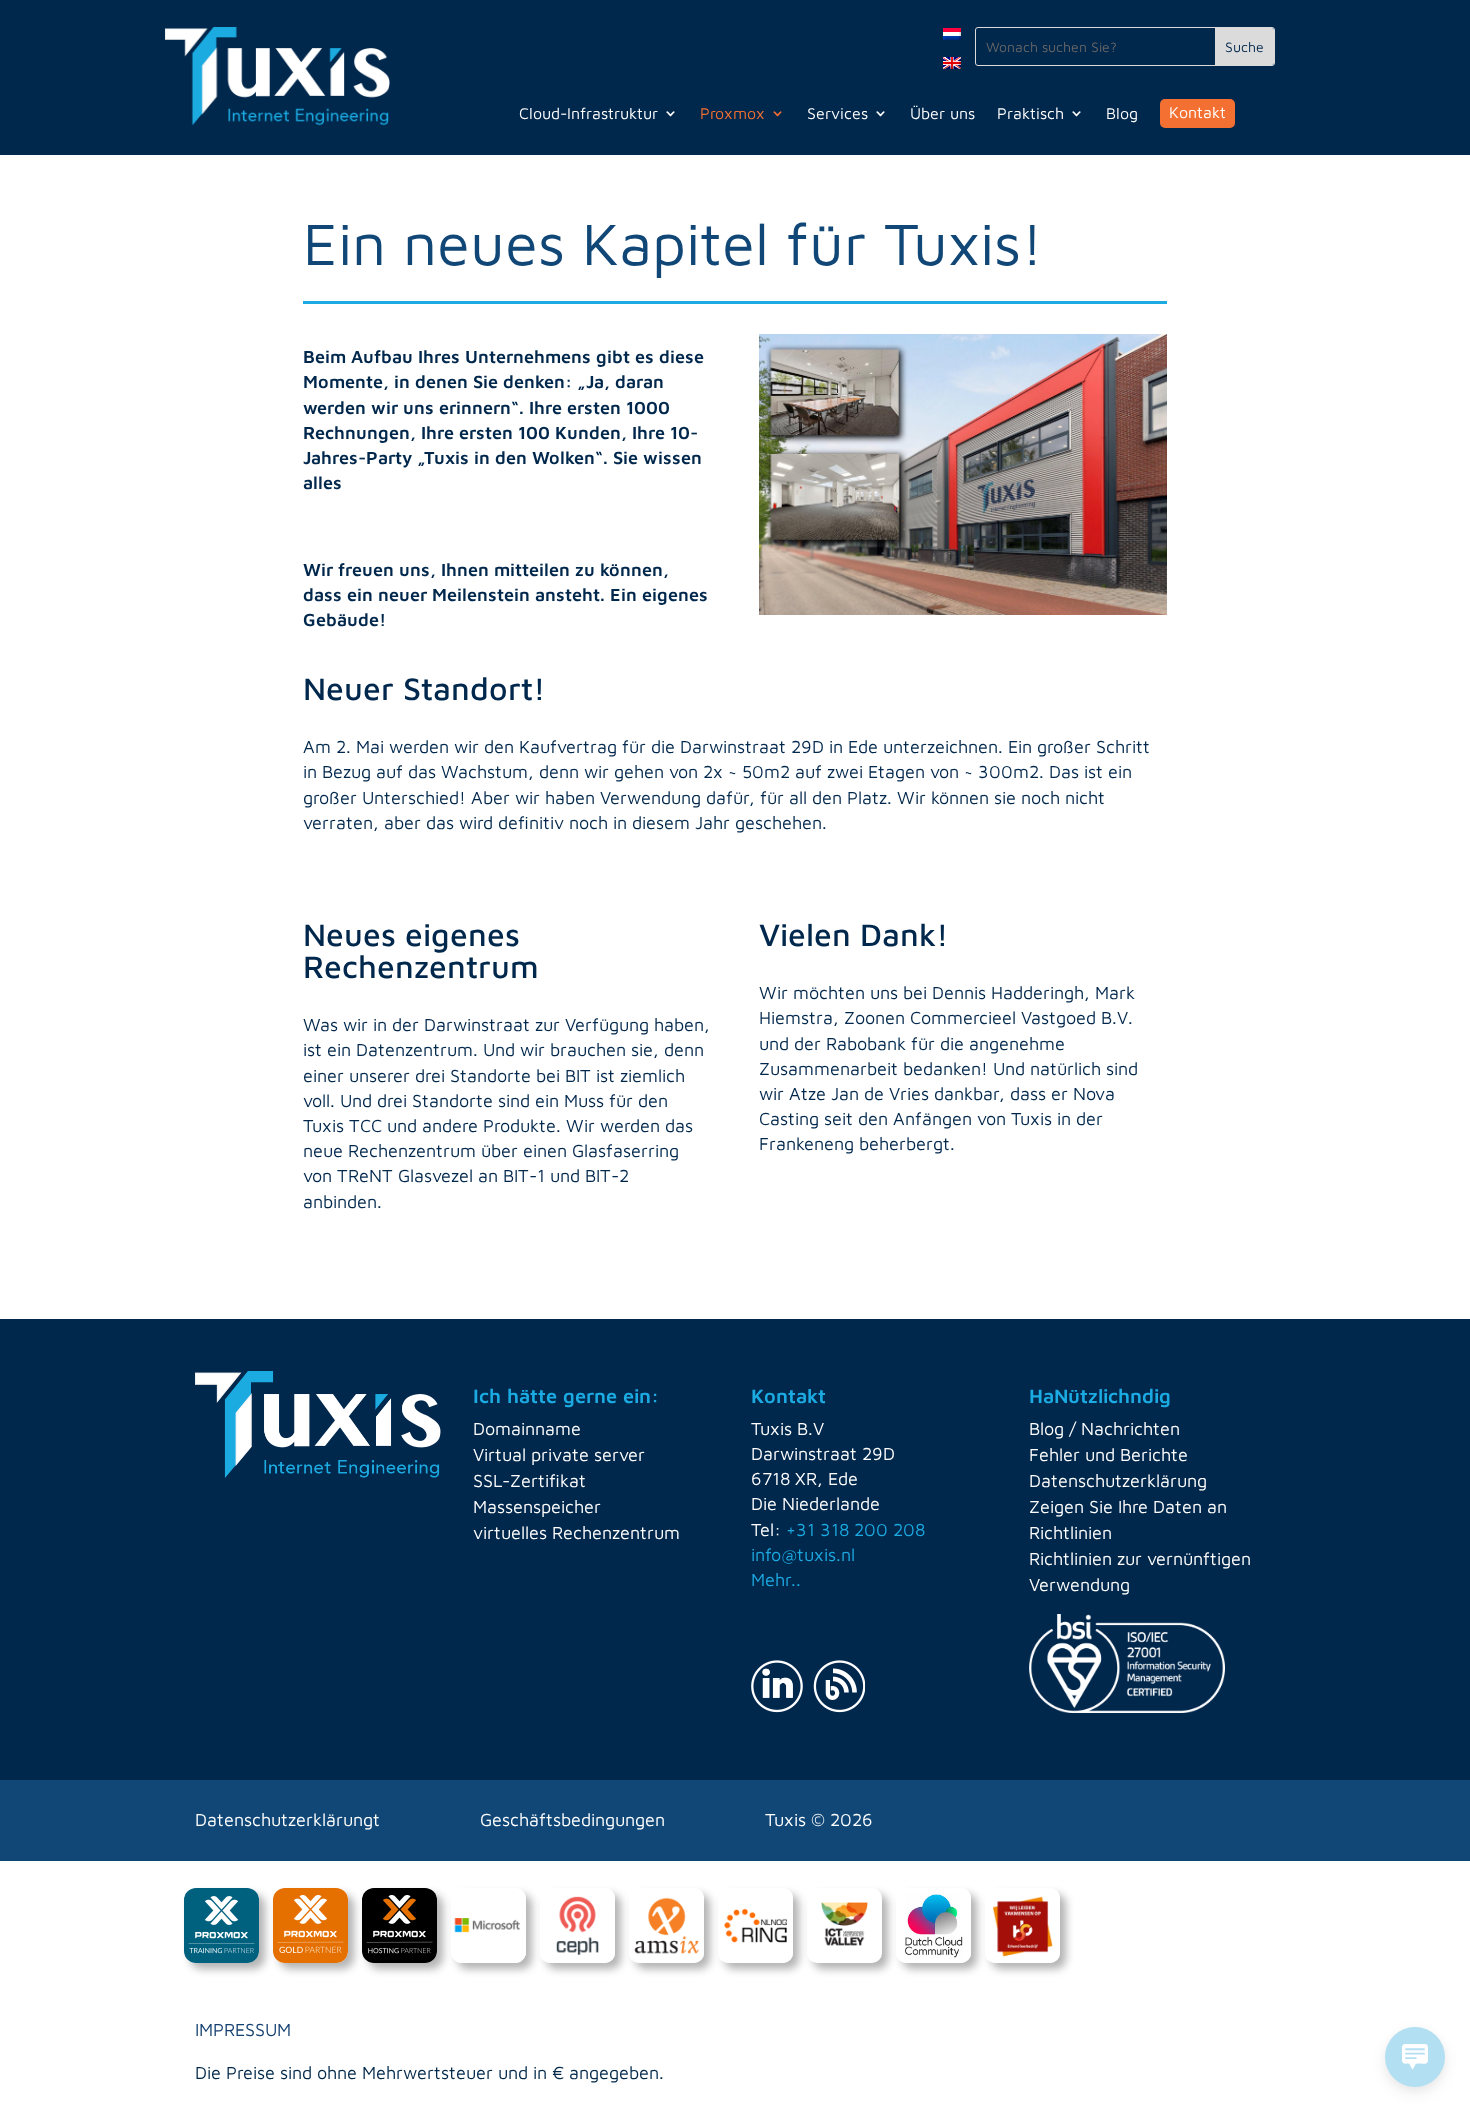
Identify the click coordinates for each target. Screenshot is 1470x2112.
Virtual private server (559, 1454)
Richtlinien (1070, 1532)
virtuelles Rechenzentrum (576, 1532)
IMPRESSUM (243, 2029)
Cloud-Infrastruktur (588, 114)
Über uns (942, 114)
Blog (1122, 114)
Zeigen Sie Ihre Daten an (1128, 1506)
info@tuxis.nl (803, 1554)
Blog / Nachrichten (1104, 1428)
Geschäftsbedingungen (572, 1819)
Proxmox (732, 114)
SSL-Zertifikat (529, 1480)
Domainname (527, 1428)
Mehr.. (776, 1579)
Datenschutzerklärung (1118, 1480)
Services (837, 114)
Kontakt (1197, 112)
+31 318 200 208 (855, 1529)
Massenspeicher (537, 1506)
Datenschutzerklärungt (287, 1819)
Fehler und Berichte (1108, 1454)
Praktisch (1030, 114)
